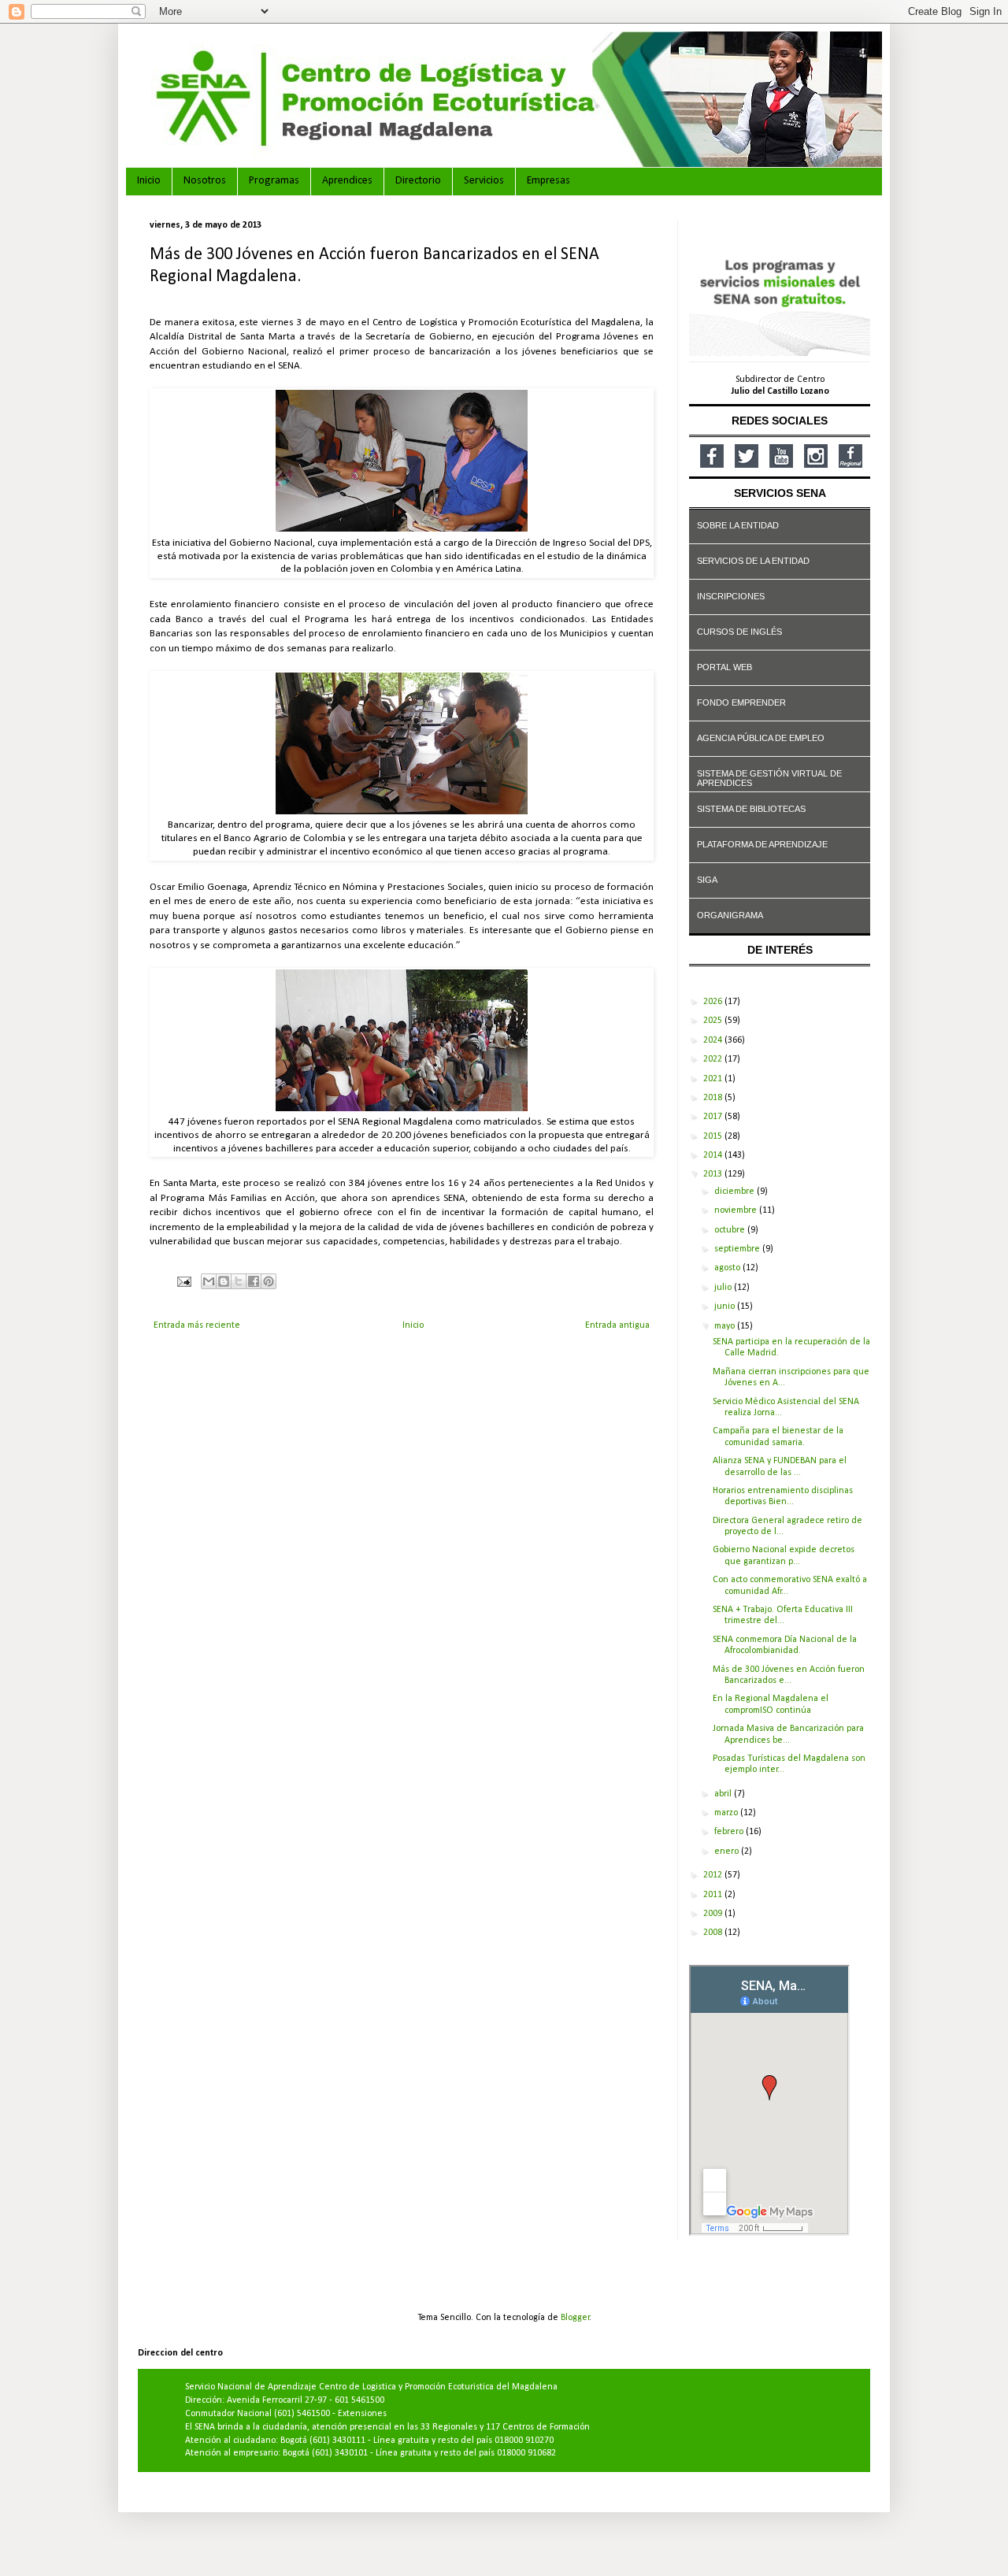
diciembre (736, 1192)
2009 (714, 1914)
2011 (714, 1895)
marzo (727, 1813)
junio (726, 1307)
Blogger (575, 2318)
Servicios (484, 181)
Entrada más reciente (197, 1325)
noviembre (737, 1210)
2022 (714, 1059)
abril (724, 1794)
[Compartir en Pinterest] (269, 1281)
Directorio (418, 181)
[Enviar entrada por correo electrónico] (183, 1282)
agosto (728, 1268)
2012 (714, 1875)
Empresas (548, 181)
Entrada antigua (617, 1325)
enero (728, 1851)
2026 (714, 1002)
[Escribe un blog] (224, 1281)
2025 (714, 1021)
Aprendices (347, 181)
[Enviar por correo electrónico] (209, 1281)
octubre (731, 1230)
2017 (714, 1117)
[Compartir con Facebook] (254, 1281)
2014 (714, 1155)
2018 (714, 1098)
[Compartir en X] (239, 1281)
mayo (726, 1326)
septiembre (738, 1249)
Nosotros (205, 181)
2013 (714, 1174)
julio (724, 1288)
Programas (274, 181)
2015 (714, 1136)
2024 (714, 1040)
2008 (714, 1933)
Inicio (149, 181)
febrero (730, 1832)
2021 (714, 1079)
